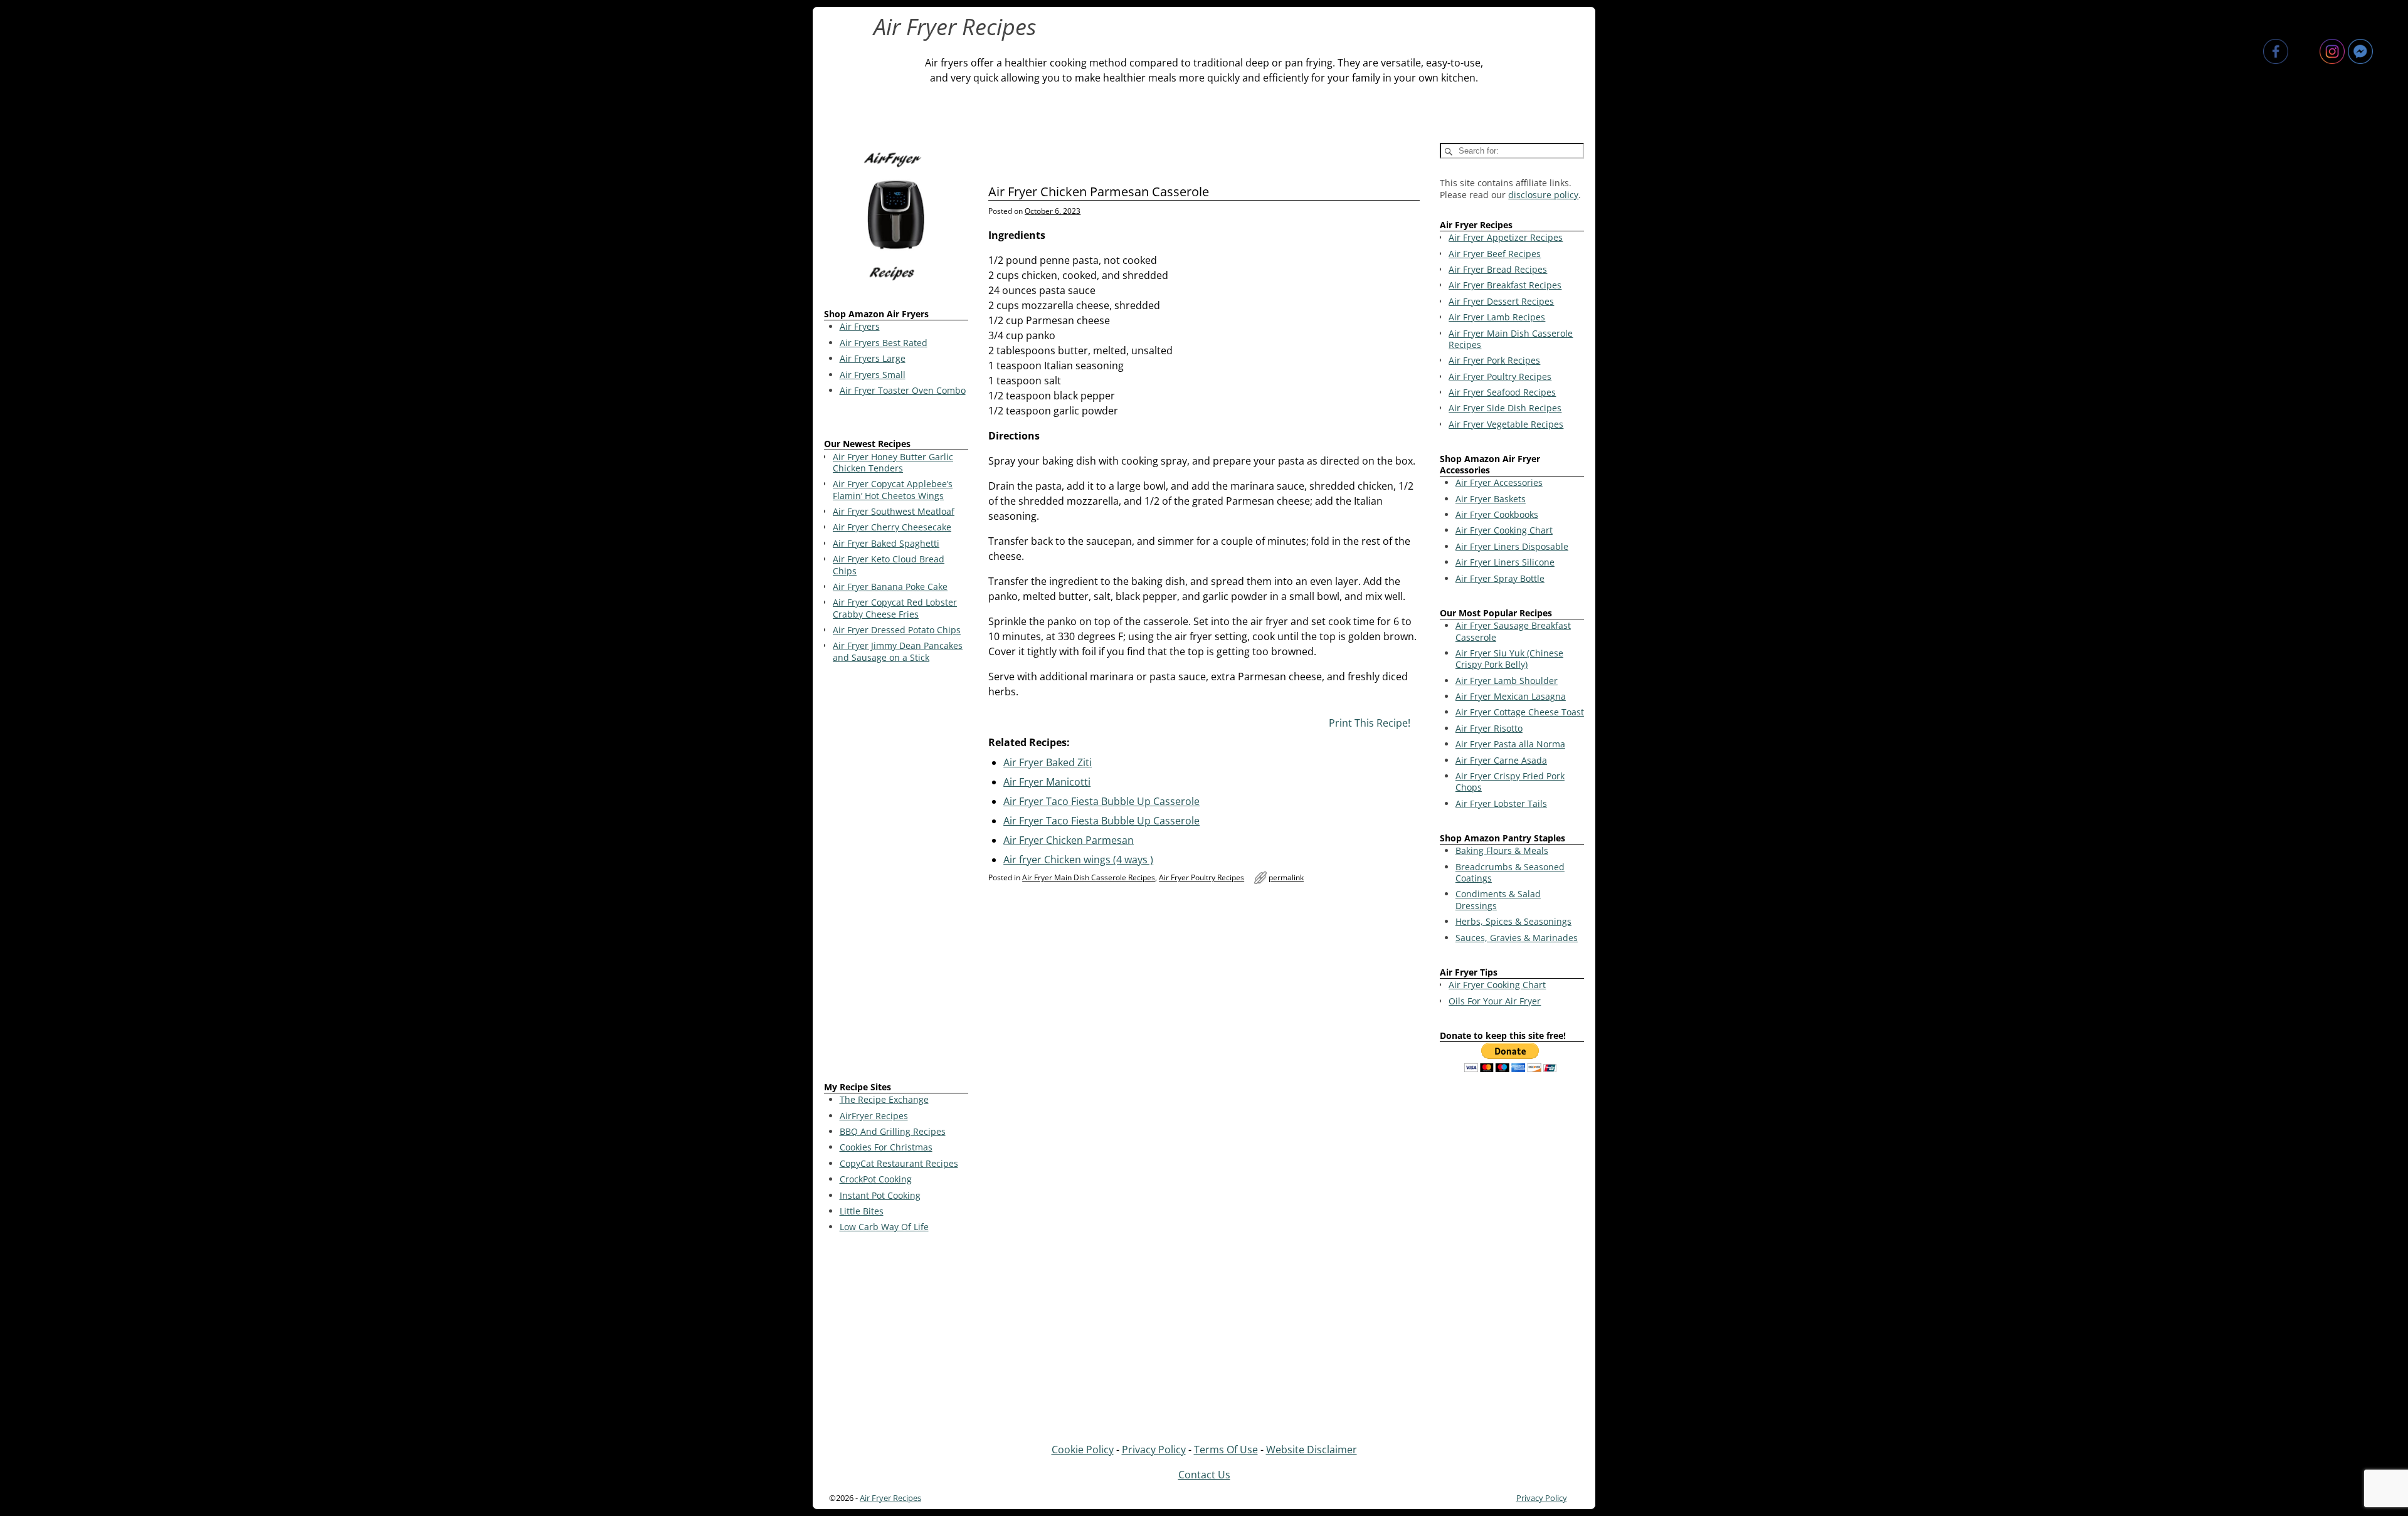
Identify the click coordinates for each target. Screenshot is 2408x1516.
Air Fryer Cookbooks (1497, 514)
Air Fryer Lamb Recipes (1497, 317)
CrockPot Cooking (876, 1179)
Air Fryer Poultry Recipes (1201, 877)
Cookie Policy (1083, 1450)
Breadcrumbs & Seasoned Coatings (1510, 872)
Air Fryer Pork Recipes (1494, 360)
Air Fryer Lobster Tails (1501, 803)
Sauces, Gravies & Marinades (1517, 938)
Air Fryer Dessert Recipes (1501, 301)
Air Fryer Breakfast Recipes (1505, 285)
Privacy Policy (1154, 1450)
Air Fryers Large (873, 358)
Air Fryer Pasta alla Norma (1510, 744)
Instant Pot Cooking (880, 1195)
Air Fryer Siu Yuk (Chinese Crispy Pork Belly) (1509, 659)
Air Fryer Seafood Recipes (1502, 392)
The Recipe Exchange (884, 1099)
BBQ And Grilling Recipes (893, 1131)
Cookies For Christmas (886, 1147)
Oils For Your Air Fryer (1495, 1001)
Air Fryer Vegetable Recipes (1506, 424)
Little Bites (862, 1211)
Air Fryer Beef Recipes (1495, 254)
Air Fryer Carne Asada (1501, 760)
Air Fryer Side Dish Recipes (1505, 408)
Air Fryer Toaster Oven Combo (903, 390)
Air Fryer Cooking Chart (1504, 530)
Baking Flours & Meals (1502, 850)
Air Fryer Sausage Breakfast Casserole (1513, 631)
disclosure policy (1543, 195)
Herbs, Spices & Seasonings (1513, 921)
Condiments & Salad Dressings (1498, 899)
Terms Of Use (1226, 1450)
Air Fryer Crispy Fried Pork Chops (1510, 782)
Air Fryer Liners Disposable (1512, 546)
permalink (1286, 877)
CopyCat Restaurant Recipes (899, 1163)
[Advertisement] (896, 875)
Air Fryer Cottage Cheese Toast (1520, 712)
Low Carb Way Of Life (884, 1227)
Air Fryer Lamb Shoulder (1507, 681)
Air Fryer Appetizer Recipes (1506, 237)
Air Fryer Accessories (1499, 482)
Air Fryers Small (873, 375)
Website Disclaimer (1312, 1450)
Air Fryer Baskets (1491, 499)
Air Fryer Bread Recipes (1498, 269)
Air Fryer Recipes (955, 27)
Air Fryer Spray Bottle (1500, 578)
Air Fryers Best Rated (884, 343)
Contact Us (1204, 1475)
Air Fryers (860, 326)
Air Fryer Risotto (1489, 728)
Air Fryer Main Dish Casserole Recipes (1089, 877)
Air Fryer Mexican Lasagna (1511, 696)
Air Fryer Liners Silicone (1505, 562)
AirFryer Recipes (874, 1116)
